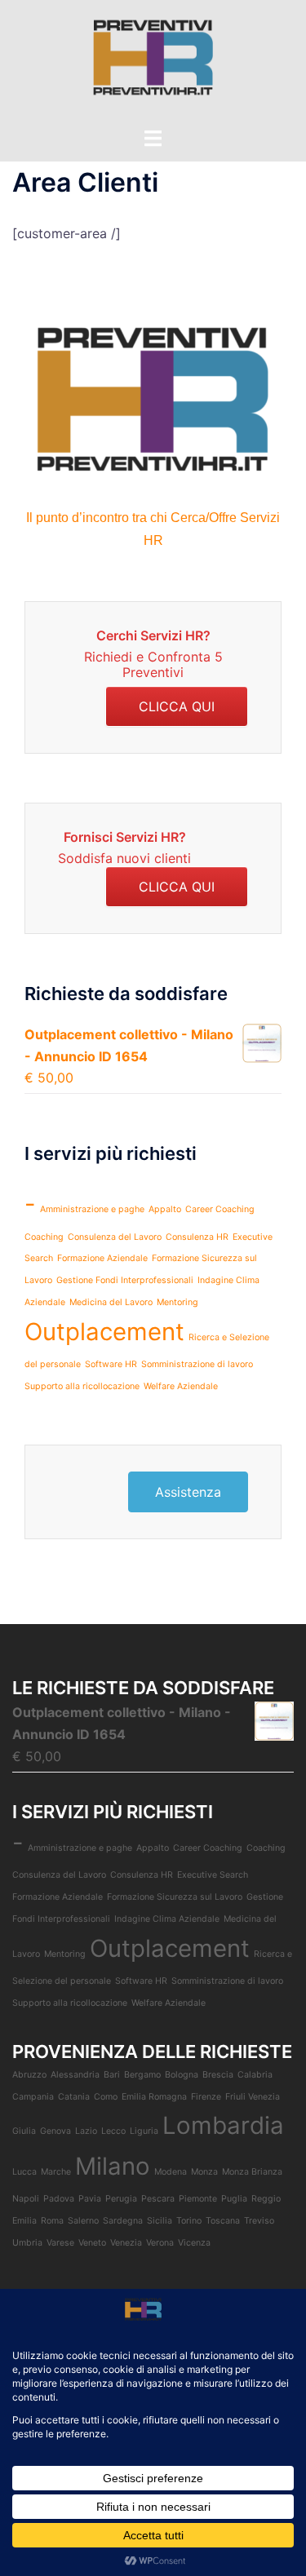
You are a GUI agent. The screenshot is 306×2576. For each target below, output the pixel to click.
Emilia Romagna (154, 2097)
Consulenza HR (197, 1237)
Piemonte (198, 2199)
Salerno (83, 2221)
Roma (52, 2221)
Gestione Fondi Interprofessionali (125, 1280)
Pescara (158, 2199)
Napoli (26, 2199)
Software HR (111, 1364)
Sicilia (160, 2221)
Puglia (234, 2199)
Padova (59, 2199)
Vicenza (194, 2243)
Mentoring (177, 1302)
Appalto (165, 1209)
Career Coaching (220, 1209)
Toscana (223, 2221)
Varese (60, 2243)
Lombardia (223, 2125)
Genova (55, 2131)
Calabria (255, 2075)
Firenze (206, 2097)
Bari (112, 2075)
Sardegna (123, 2221)
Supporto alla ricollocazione (82, 1386)
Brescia (218, 2075)
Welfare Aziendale (181, 1386)
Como (106, 2097)
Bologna (182, 2075)
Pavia (90, 2199)
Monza (204, 2172)
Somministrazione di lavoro (197, 1364)
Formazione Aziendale (102, 1258)
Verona (160, 2243)
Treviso (259, 2221)
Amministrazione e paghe (92, 1209)
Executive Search (213, 1875)
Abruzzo (29, 2075)
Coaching (44, 1237)
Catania (74, 2097)
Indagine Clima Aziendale (167, 1919)
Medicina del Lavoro (111, 1302)
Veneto (92, 2243)
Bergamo (142, 2075)
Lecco (113, 2131)
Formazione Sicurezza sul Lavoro (175, 1897)
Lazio (86, 2131)
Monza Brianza (252, 2172)
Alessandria (75, 2075)
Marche (56, 2172)
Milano (113, 2166)
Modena (171, 2172)
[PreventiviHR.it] (153, 62)
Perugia (121, 2199)
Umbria (27, 2243)
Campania (33, 2097)
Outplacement (104, 1332)
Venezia (126, 2243)
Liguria (144, 2131)
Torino (189, 2221)
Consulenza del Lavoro (115, 1237)
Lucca (24, 2172)
